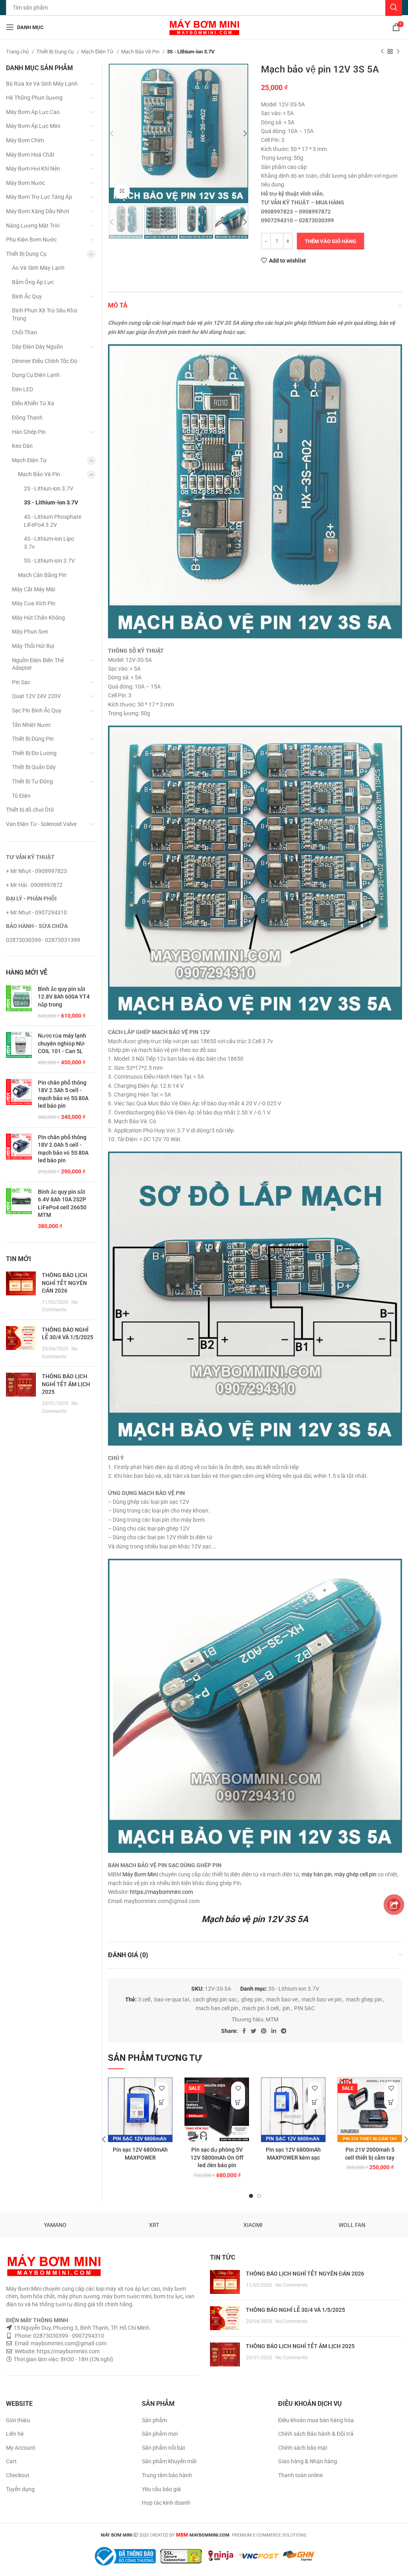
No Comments (291, 2285)
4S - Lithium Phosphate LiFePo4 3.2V (53, 521)
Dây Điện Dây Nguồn (37, 347)
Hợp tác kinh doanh (166, 2503)
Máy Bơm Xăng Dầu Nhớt (38, 211)
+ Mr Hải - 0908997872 (34, 885)
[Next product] (398, 52)
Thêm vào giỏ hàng (331, 241)
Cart (11, 2461)
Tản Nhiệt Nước (31, 725)
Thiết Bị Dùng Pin (33, 739)
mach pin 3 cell (260, 2008)
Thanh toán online (300, 2475)
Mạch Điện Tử (98, 52)
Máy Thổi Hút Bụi (33, 646)
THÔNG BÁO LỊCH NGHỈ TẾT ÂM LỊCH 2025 (66, 1384)
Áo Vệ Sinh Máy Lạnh (38, 268)
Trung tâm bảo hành (167, 2475)
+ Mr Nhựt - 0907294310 (36, 912)
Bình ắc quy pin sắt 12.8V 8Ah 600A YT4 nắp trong (64, 997)
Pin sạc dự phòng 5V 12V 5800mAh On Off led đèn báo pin (217, 2157)
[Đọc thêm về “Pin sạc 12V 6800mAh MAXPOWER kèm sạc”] (315, 2102)
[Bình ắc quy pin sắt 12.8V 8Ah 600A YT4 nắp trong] (19, 1003)
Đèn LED (23, 389)
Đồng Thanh (27, 418)
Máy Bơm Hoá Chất (30, 155)
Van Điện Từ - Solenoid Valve (41, 824)
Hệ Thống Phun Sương (34, 98)
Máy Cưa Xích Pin (34, 603)
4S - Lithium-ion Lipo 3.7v (49, 543)
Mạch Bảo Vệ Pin (141, 52)
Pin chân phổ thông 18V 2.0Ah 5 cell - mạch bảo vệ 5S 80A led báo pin (63, 1149)
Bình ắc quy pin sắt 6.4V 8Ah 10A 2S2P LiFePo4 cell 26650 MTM (62, 1204)
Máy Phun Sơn (30, 632)
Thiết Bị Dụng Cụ (56, 52)
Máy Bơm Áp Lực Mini (33, 126)
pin (286, 2008)
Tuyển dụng (20, 2489)
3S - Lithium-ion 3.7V (191, 52)
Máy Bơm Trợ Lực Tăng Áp (39, 197)
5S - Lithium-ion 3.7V (49, 561)
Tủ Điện (21, 796)
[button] (238, 2102)
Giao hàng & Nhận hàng (308, 2461)
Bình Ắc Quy (27, 296)
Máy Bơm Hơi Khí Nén (33, 169)
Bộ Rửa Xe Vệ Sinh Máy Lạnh (42, 84)
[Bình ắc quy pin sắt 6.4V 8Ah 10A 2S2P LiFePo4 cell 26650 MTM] (19, 1209)
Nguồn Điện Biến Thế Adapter (38, 664)
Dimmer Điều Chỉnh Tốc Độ (45, 361)
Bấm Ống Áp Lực (33, 282)
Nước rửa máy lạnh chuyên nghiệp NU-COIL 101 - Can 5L (62, 1043)
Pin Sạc (21, 682)
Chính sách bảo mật (303, 2448)
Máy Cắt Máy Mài (33, 589)
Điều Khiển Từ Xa (33, 403)
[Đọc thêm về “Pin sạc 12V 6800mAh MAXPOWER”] (162, 2102)
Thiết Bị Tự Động (32, 781)
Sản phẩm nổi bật (164, 2448)
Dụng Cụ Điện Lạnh (36, 375)
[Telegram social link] (284, 2031)
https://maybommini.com (161, 1892)
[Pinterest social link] (264, 2031)
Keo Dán (22, 446)
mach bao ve (282, 1999)
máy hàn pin (317, 1874)
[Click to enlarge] (122, 191)
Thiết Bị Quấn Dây (34, 767)
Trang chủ (18, 52)
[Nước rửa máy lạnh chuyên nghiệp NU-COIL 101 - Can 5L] (19, 1049)
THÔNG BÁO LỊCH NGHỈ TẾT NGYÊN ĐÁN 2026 (65, 1283)
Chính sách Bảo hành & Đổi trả (316, 2434)
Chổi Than (25, 332)
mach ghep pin (364, 1999)
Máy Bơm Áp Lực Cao (33, 112)
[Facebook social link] (244, 2031)
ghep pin (252, 1999)
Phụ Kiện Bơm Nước (31, 239)
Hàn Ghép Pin (29, 432)
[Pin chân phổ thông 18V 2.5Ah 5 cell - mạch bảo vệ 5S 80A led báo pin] (19, 1100)
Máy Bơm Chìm (25, 140)
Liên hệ (15, 2434)
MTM (272, 2019)
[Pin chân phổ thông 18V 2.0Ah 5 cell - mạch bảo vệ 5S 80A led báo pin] (19, 1155)
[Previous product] (382, 52)
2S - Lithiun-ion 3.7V (49, 489)
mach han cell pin (217, 2008)
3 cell (144, 1999)
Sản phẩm (154, 2420)
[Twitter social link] (253, 2031)
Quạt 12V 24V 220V (36, 696)
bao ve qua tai (172, 1999)
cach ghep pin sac (215, 1999)
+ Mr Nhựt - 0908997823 (36, 871)
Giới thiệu (18, 2420)
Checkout (18, 2475)
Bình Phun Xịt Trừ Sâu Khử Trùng (45, 314)
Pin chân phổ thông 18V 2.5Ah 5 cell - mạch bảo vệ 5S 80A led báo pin (63, 1094)
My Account (21, 2448)
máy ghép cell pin (355, 1874)
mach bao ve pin (322, 1999)
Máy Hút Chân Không (38, 618)
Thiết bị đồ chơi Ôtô (30, 810)
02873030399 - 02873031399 (43, 940)
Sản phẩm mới (160, 2434)
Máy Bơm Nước (25, 183)
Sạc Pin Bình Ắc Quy (37, 710)
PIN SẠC (304, 2008)
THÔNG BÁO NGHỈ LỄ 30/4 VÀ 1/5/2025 (295, 2310)
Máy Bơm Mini (140, 1874)
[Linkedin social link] (274, 2031)
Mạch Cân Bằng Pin (42, 575)
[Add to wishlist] (162, 2088)
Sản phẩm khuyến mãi (169, 2461)
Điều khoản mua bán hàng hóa (316, 2420)
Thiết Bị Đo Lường (34, 753)
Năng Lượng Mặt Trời (33, 226)
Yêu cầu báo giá (161, 2489)
